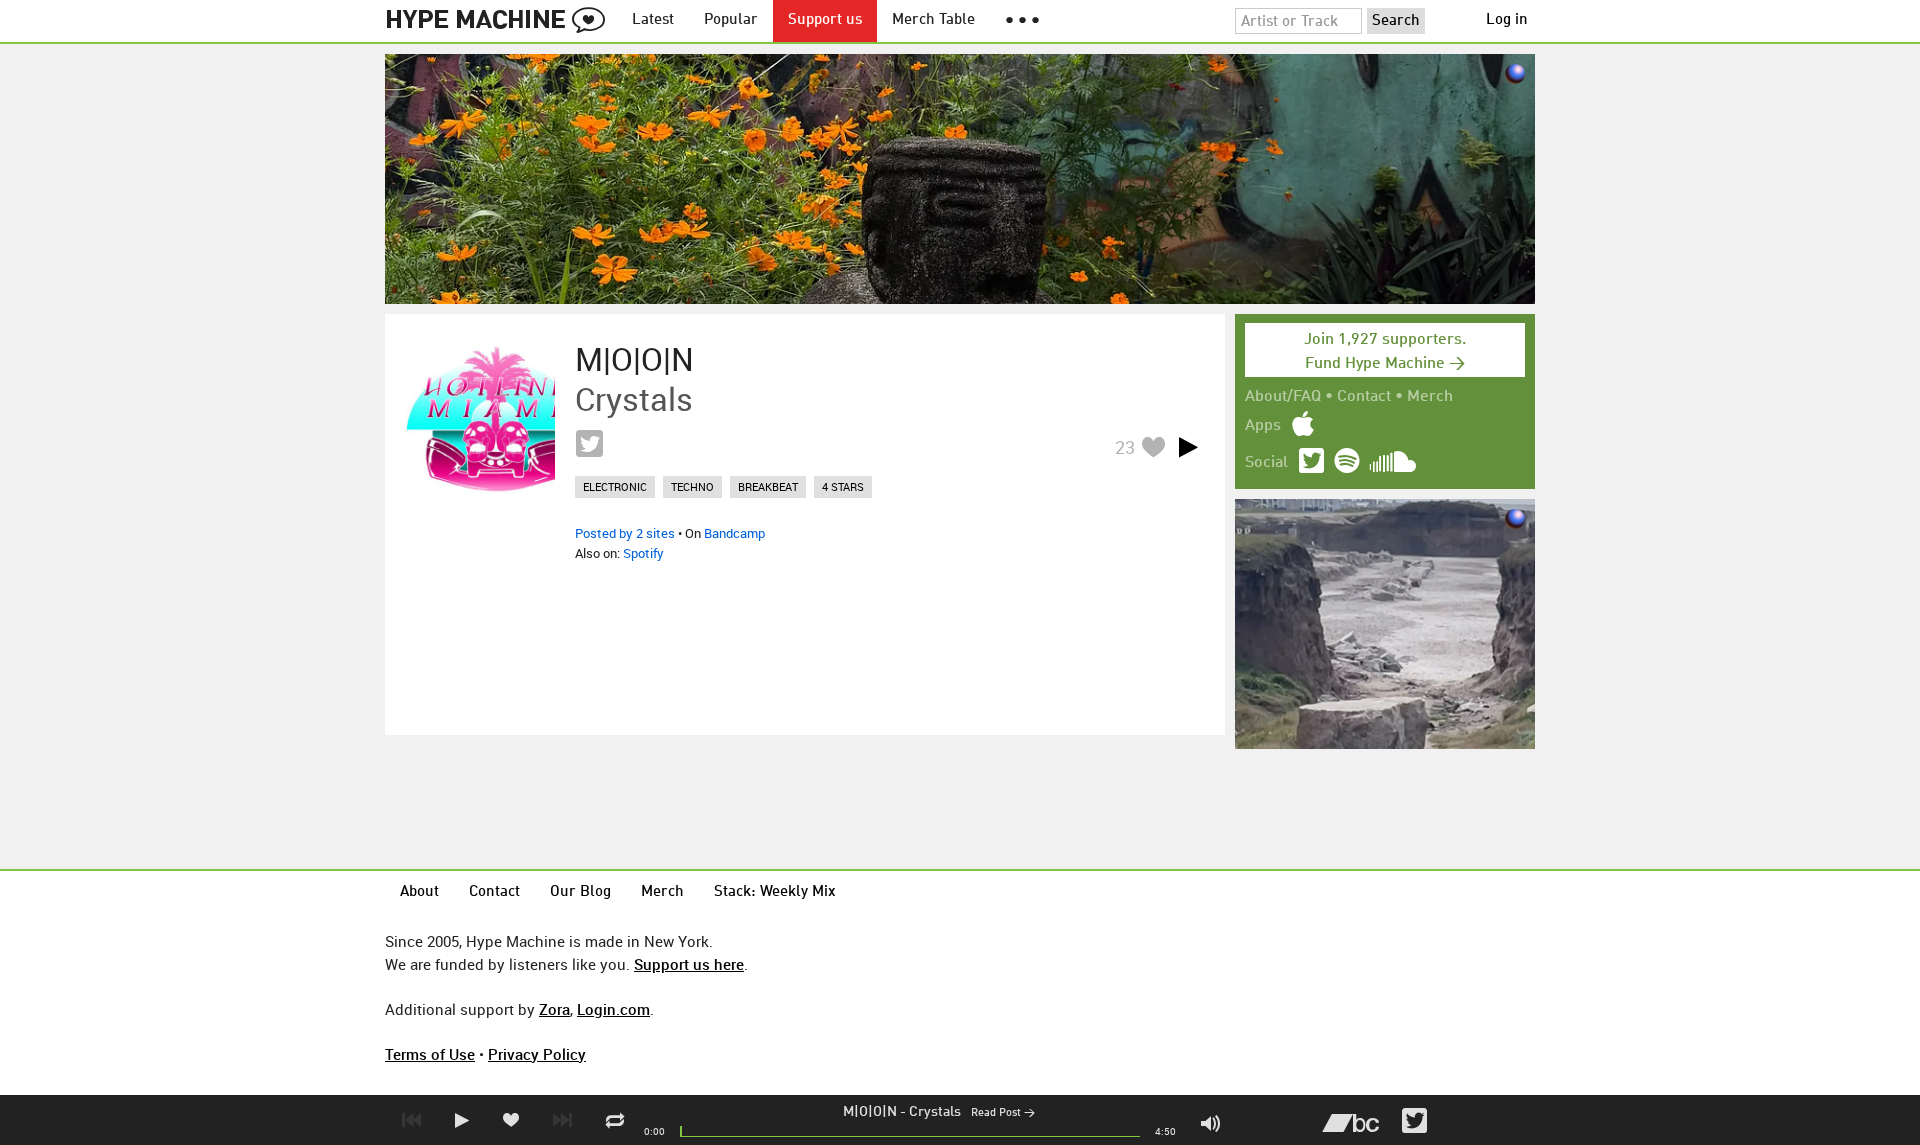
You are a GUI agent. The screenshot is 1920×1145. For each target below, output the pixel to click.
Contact (1364, 397)
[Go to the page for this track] (480, 419)
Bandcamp (734, 533)
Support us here (689, 964)
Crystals (935, 1112)
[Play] (1188, 447)
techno (692, 486)
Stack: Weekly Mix (775, 892)
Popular (731, 20)
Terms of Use (430, 1054)
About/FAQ (1283, 397)
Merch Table (933, 20)
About (419, 892)
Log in (1507, 20)
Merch (1430, 397)
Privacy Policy (537, 1054)
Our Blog (580, 892)
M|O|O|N (870, 1112)
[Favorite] (1153, 446)
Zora (554, 1009)
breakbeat (768, 486)
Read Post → (1003, 1113)
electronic (615, 486)
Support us (825, 20)
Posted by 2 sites (625, 533)
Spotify (643, 553)
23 (1125, 447)
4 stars (843, 486)
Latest (653, 20)
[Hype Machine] (501, 21)
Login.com (613, 1009)
